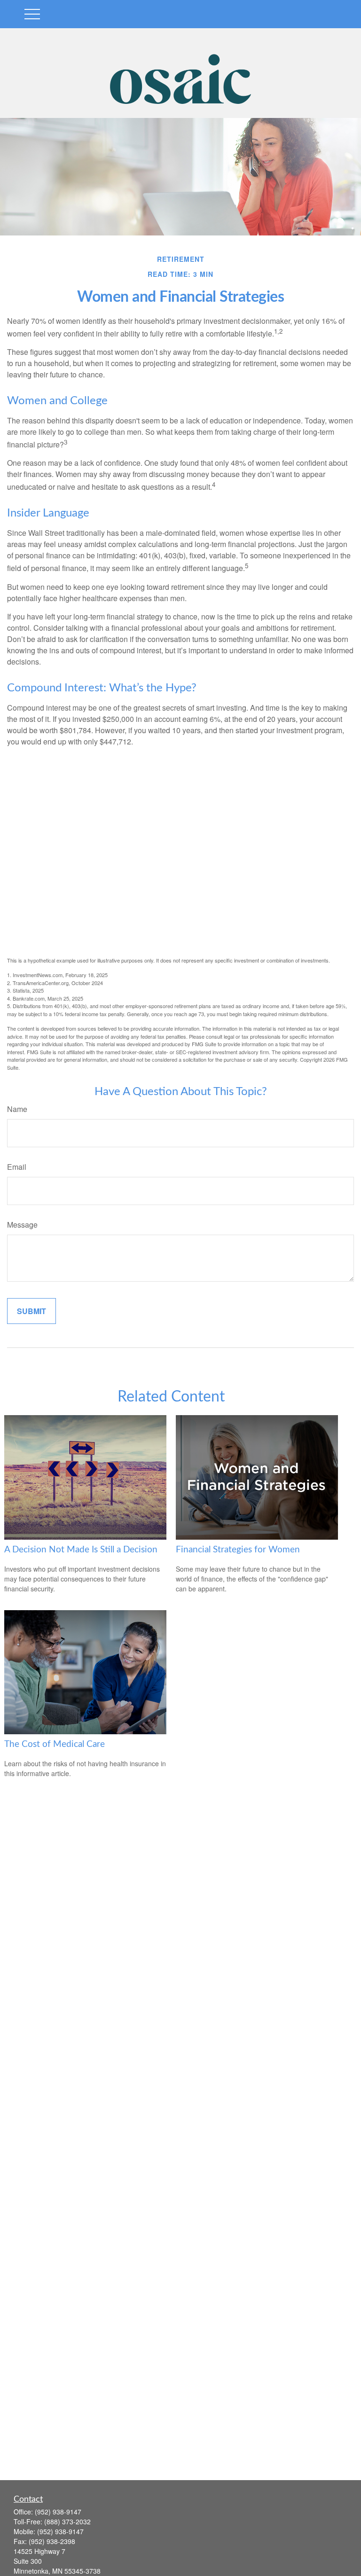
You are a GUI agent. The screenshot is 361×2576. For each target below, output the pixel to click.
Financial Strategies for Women (238, 1550)
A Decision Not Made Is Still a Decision (81, 1550)
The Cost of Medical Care (55, 1744)
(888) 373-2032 (67, 2521)
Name (17, 1109)
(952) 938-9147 (58, 2512)
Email (17, 1167)
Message (22, 1225)
